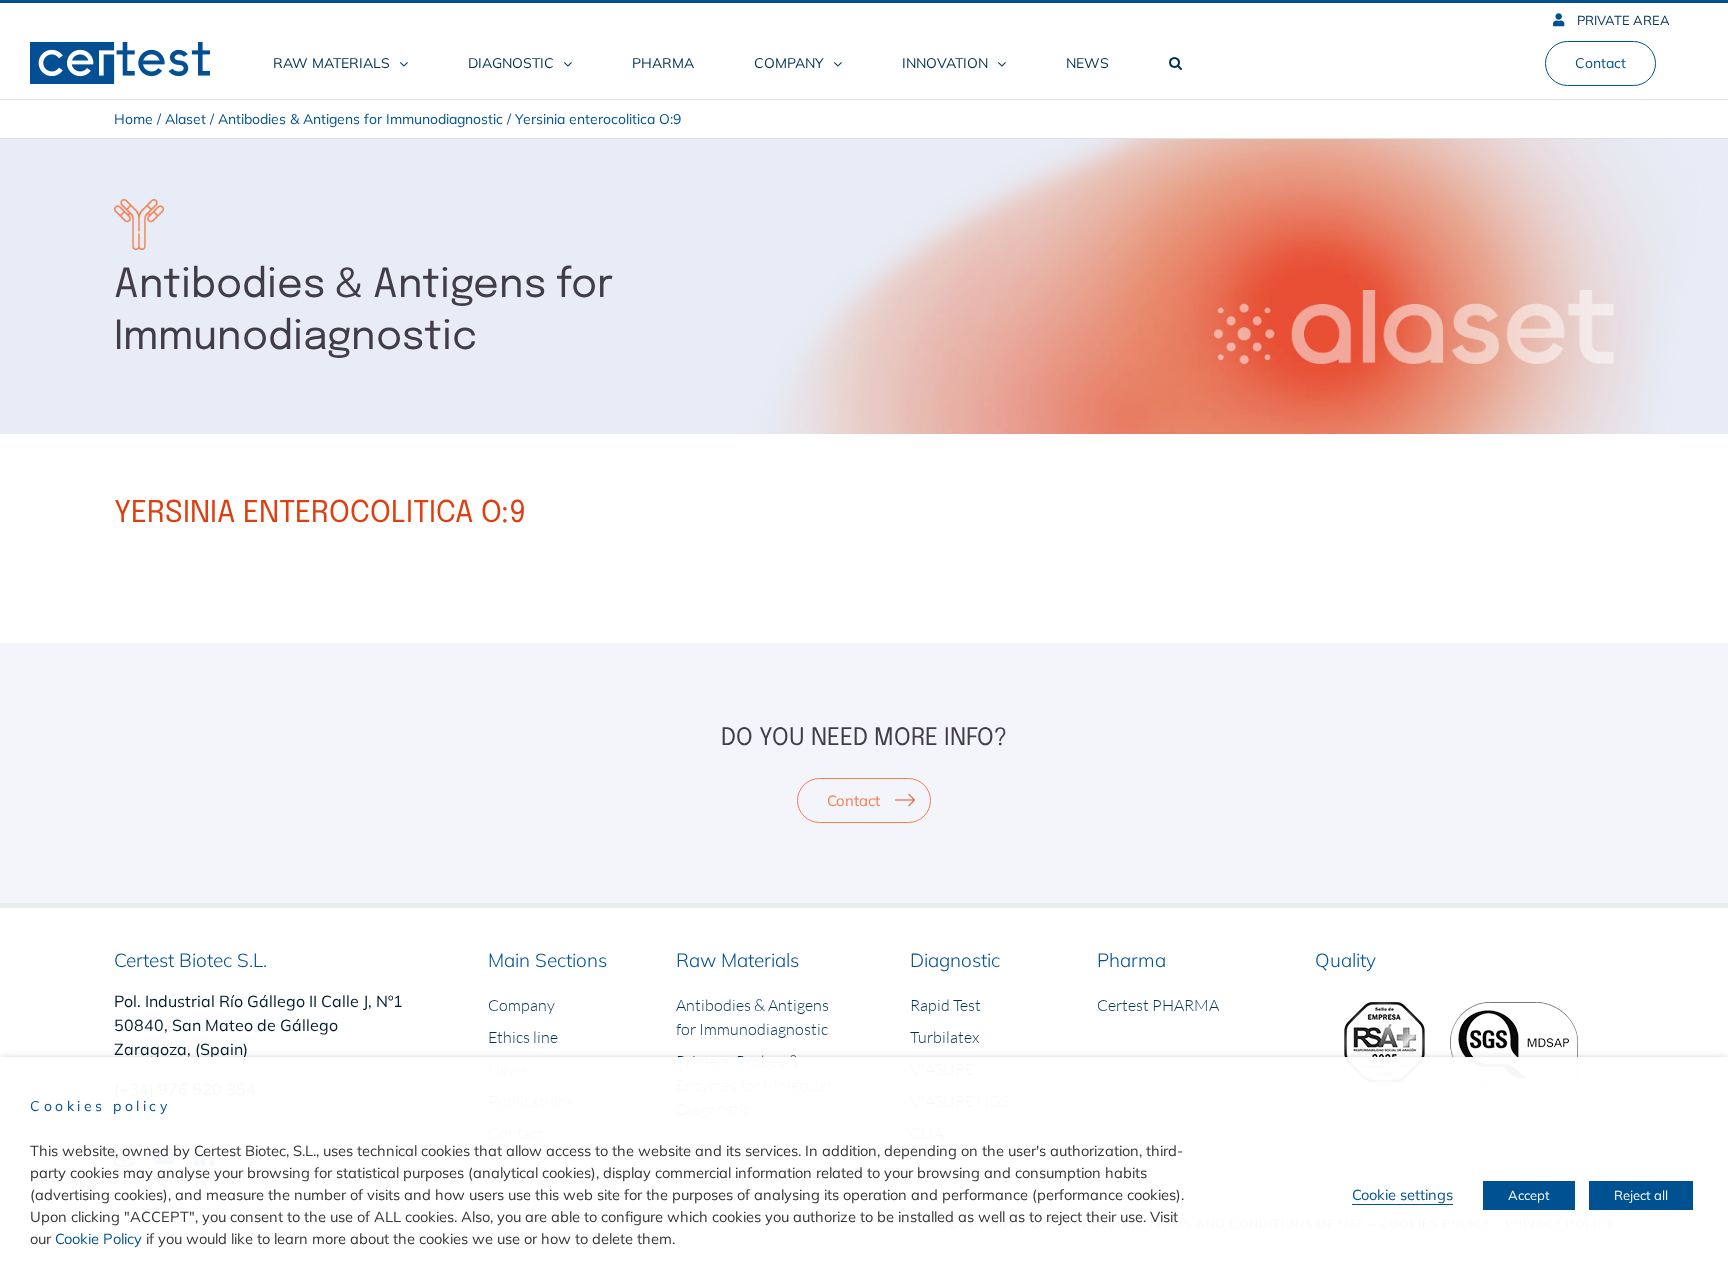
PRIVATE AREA (1622, 20)
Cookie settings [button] (1402, 1194)
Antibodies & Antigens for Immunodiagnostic (360, 119)
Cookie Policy (98, 1238)
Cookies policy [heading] (100, 1106)
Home (133, 119)
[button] (1175, 63)
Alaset (185, 119)
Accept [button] (1529, 1195)
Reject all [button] (1641, 1195)
